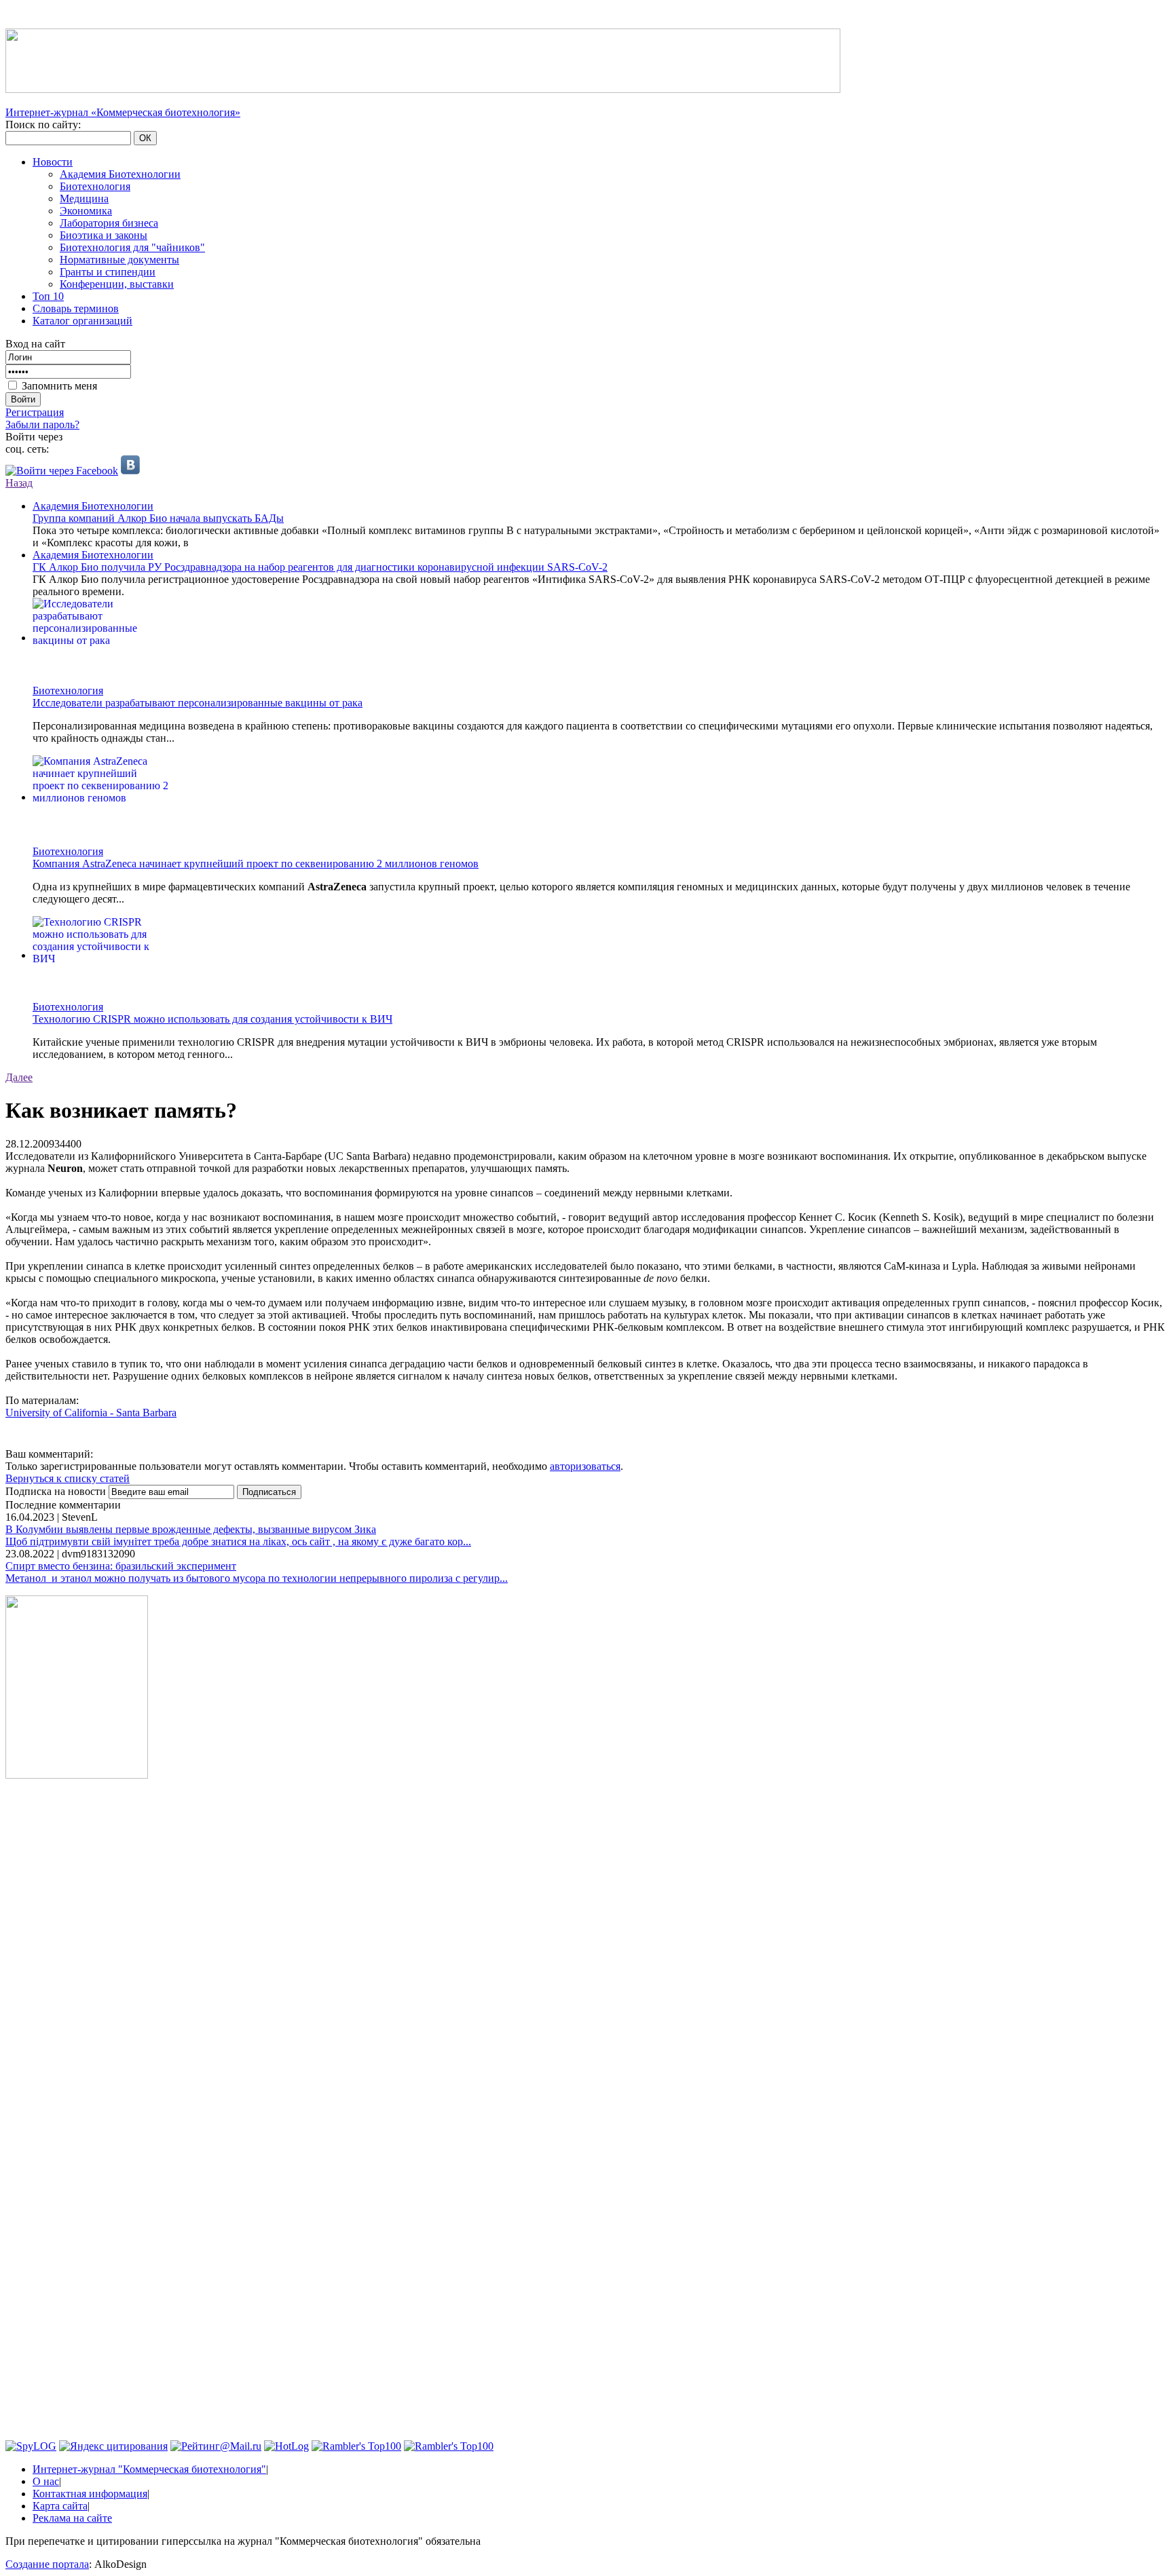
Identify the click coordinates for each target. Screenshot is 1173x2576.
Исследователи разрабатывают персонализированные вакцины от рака (198, 703)
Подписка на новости (57, 1491)
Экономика (86, 211)
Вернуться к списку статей (68, 1478)
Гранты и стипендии (108, 272)
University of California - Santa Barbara (91, 1413)
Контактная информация (90, 2494)
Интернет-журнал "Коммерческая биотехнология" (149, 2469)
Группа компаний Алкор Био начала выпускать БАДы (158, 518)
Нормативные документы (119, 260)
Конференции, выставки (117, 284)
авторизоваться (585, 1466)
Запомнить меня (59, 386)
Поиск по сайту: (43, 125)
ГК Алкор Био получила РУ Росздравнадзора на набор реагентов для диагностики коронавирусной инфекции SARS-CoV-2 (320, 567)
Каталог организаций (82, 321)
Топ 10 (48, 296)
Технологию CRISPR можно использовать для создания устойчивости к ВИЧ (212, 1019)
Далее (19, 1077)
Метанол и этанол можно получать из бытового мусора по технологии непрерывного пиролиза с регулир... (257, 1578)
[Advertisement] (77, 1996)
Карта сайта (60, 2506)
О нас (46, 2481)
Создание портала (47, 2564)
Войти (23, 399)
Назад (19, 483)
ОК (145, 138)
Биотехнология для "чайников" (132, 247)
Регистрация (35, 412)
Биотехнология (95, 186)
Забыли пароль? (42, 424)
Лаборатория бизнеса (109, 223)
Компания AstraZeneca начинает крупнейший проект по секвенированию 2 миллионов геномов (256, 864)
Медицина (84, 198)
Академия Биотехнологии (120, 174)
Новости (53, 162)
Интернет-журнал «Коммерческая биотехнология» (123, 112)
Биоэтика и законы (104, 235)
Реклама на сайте (72, 2518)
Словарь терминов (76, 308)
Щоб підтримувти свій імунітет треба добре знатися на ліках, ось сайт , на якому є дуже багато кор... (238, 1541)
